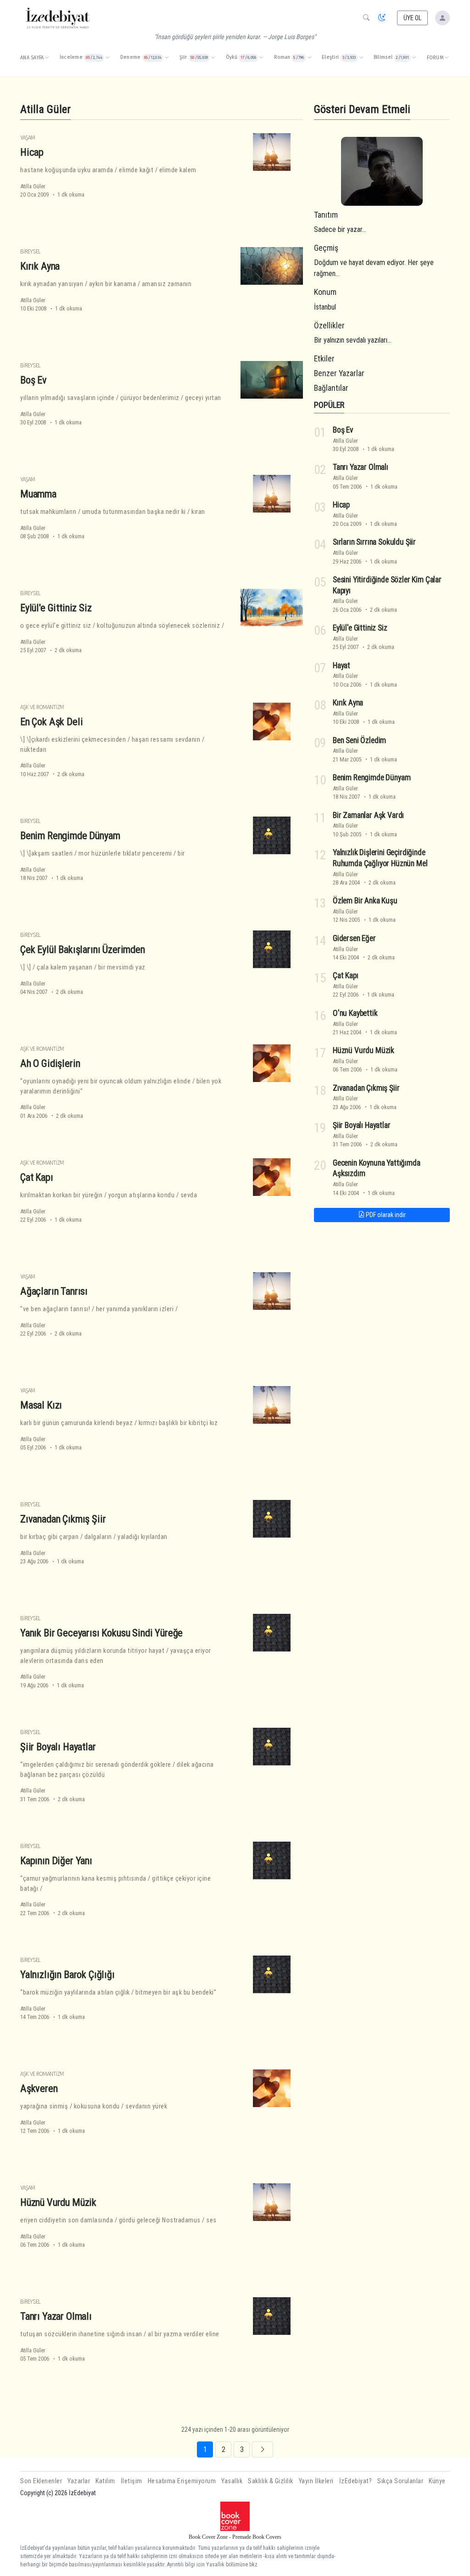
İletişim (131, 2481)
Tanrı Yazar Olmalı (56, 2316)
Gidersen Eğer (354, 938)
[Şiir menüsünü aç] (213, 58)
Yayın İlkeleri (316, 2481)
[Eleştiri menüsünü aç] (361, 58)
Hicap (32, 152)
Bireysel (30, 251)
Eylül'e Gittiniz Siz (56, 608)
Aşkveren (39, 2088)
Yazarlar (79, 2481)
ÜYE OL (413, 18)
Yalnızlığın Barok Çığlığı (67, 1974)
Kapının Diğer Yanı (56, 1860)
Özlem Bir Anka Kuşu (365, 901)
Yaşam (28, 138)
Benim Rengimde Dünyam (70, 835)
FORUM (435, 58)
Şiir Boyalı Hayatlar (58, 1747)
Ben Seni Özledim (359, 740)
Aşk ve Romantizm (42, 707)
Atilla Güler (33, 186)
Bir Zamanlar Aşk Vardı (368, 815)
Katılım (105, 2481)
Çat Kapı (37, 1177)
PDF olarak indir (385, 1215)
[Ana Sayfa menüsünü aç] (47, 58)
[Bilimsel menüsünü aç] (414, 58)
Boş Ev (34, 380)
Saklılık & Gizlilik (271, 2481)
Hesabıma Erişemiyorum (182, 2481)
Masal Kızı (41, 1405)
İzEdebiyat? (356, 2481)
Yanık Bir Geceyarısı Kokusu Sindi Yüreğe (101, 1633)
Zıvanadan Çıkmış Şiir (63, 1519)
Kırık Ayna (40, 266)
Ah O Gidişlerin (50, 1063)
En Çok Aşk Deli (51, 722)
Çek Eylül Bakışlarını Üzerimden (83, 949)
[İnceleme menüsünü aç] (107, 58)
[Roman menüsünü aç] (309, 58)
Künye (437, 2481)
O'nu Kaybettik (355, 1013)
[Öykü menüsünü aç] (261, 58)
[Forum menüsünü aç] (447, 58)
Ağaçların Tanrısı (54, 1291)
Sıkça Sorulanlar (400, 2481)
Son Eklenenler (41, 2481)
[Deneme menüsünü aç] (167, 58)
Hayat (341, 665)
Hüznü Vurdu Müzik (58, 2202)
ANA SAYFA (32, 58)
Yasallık (232, 2481)
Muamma (38, 494)
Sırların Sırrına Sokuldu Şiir (374, 542)
